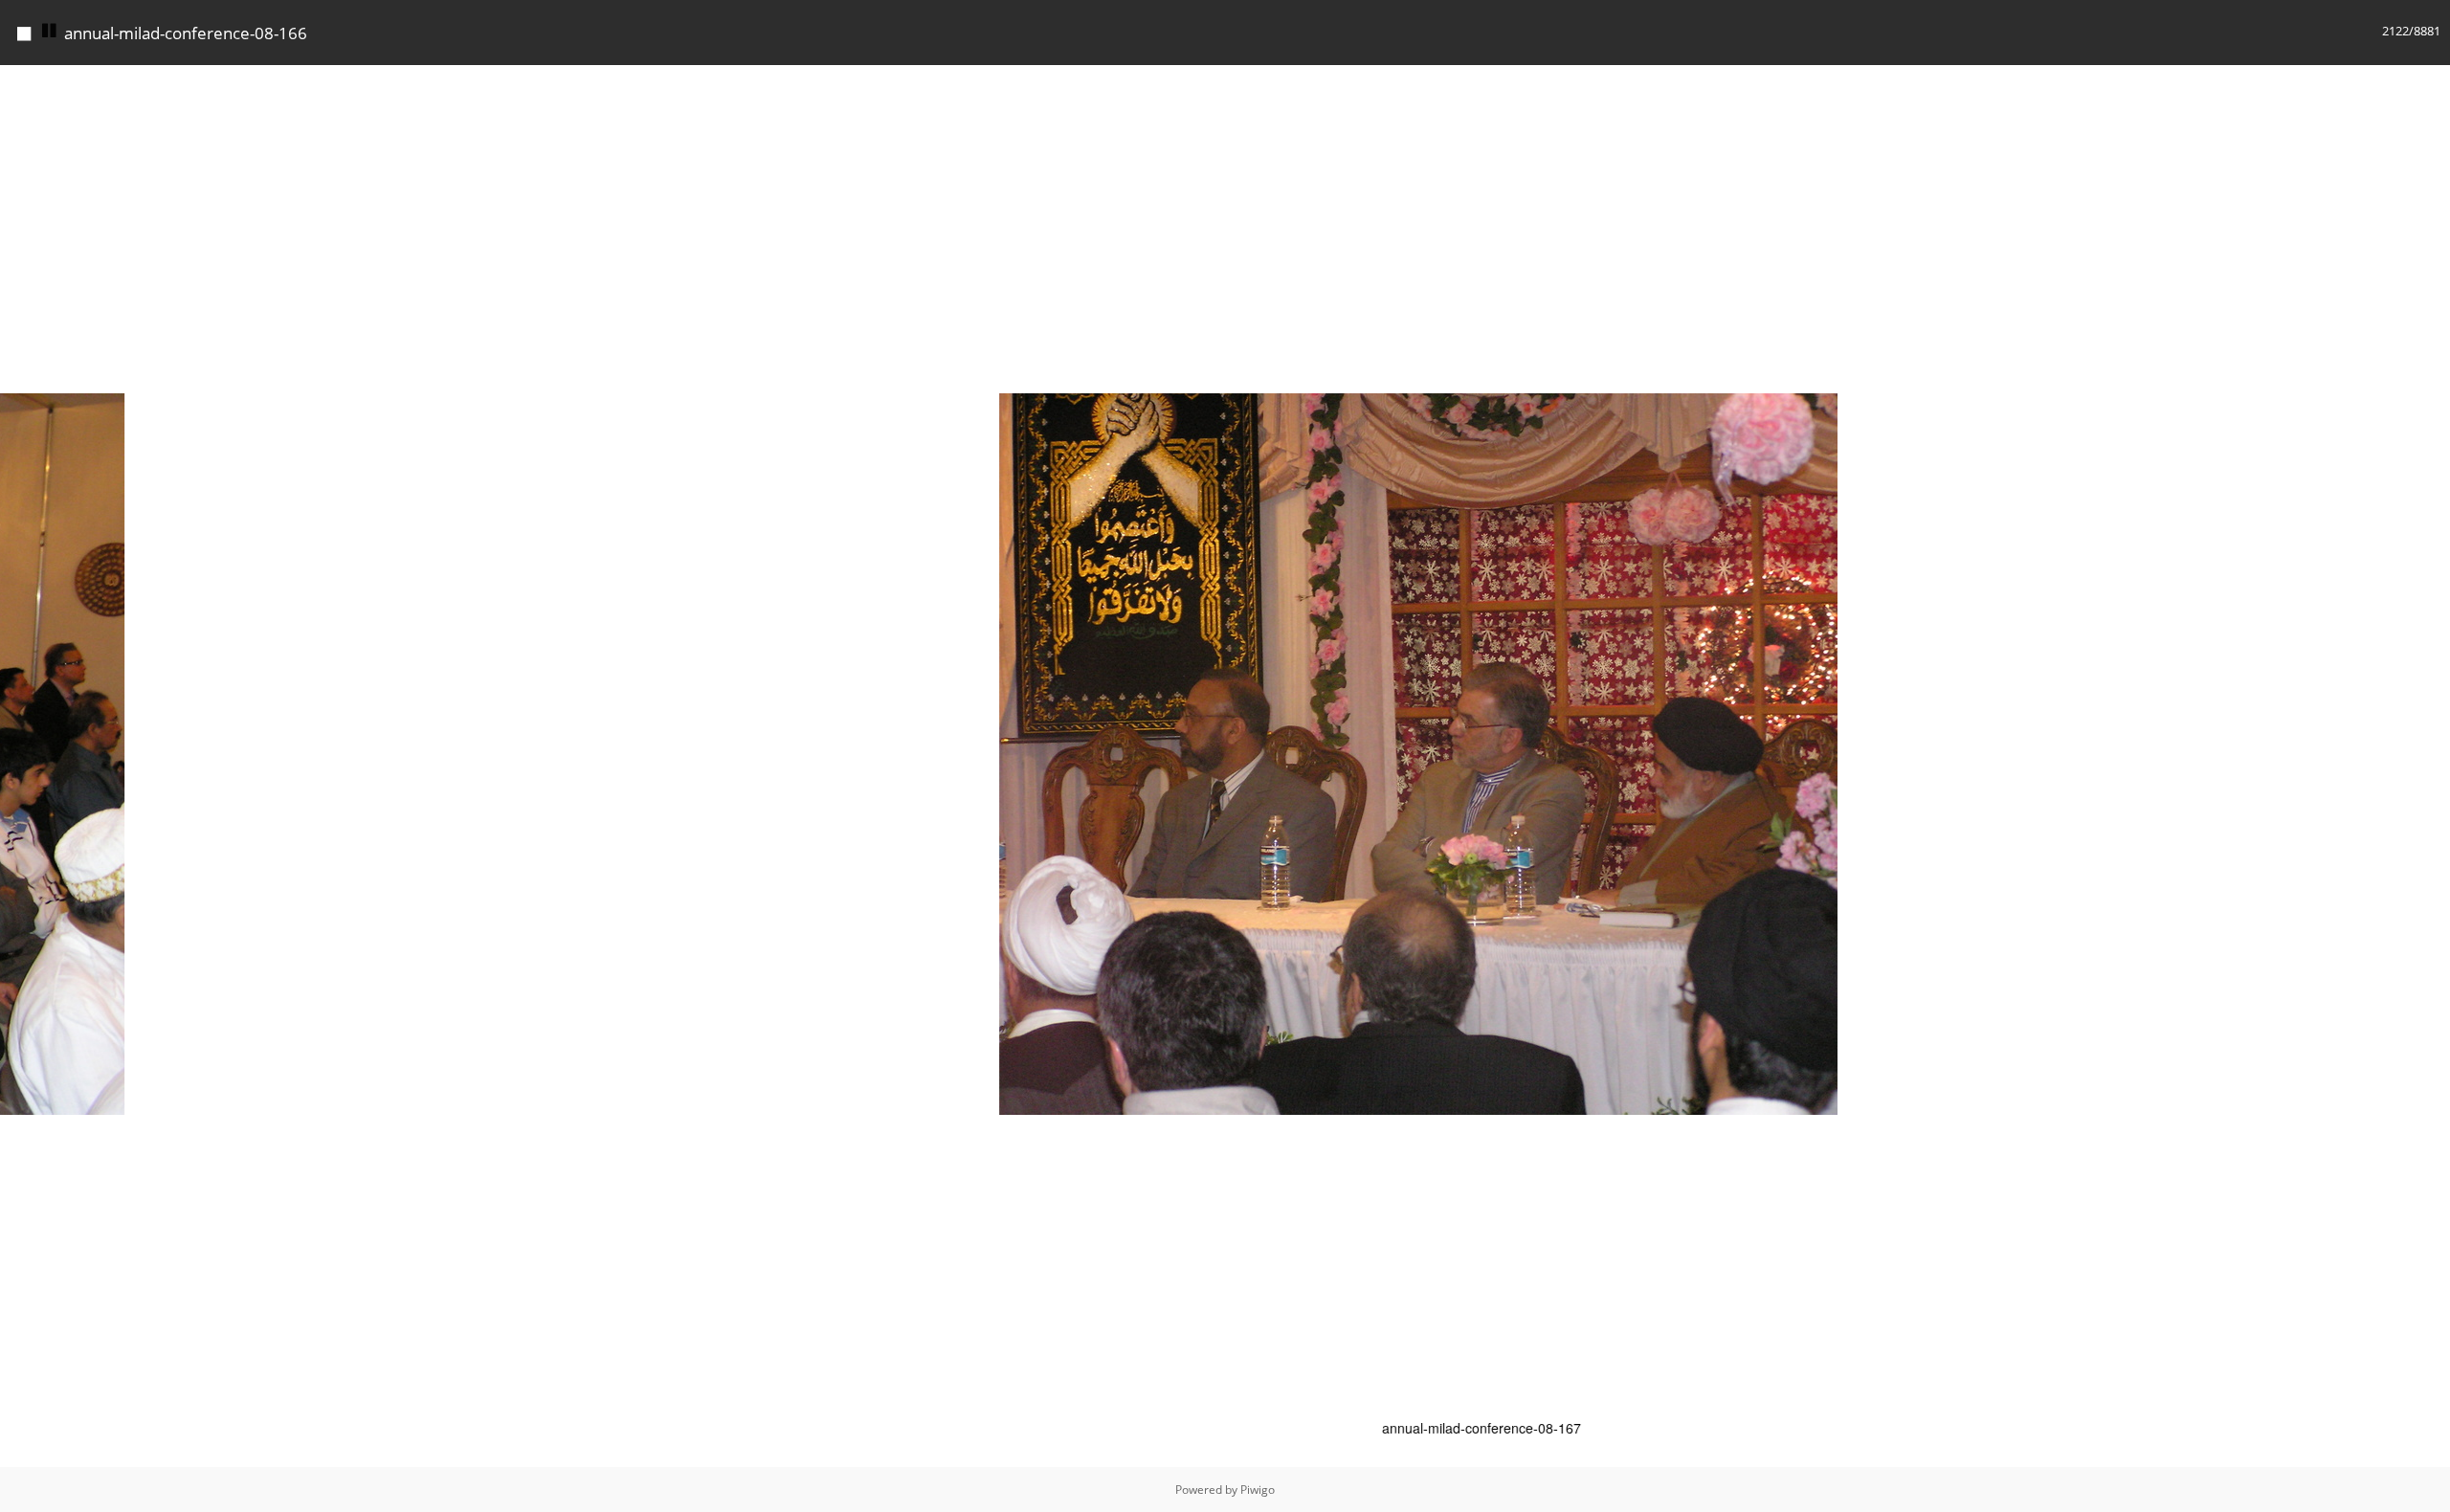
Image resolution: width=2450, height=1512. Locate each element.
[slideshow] (50, 31)
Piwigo (1258, 1490)
